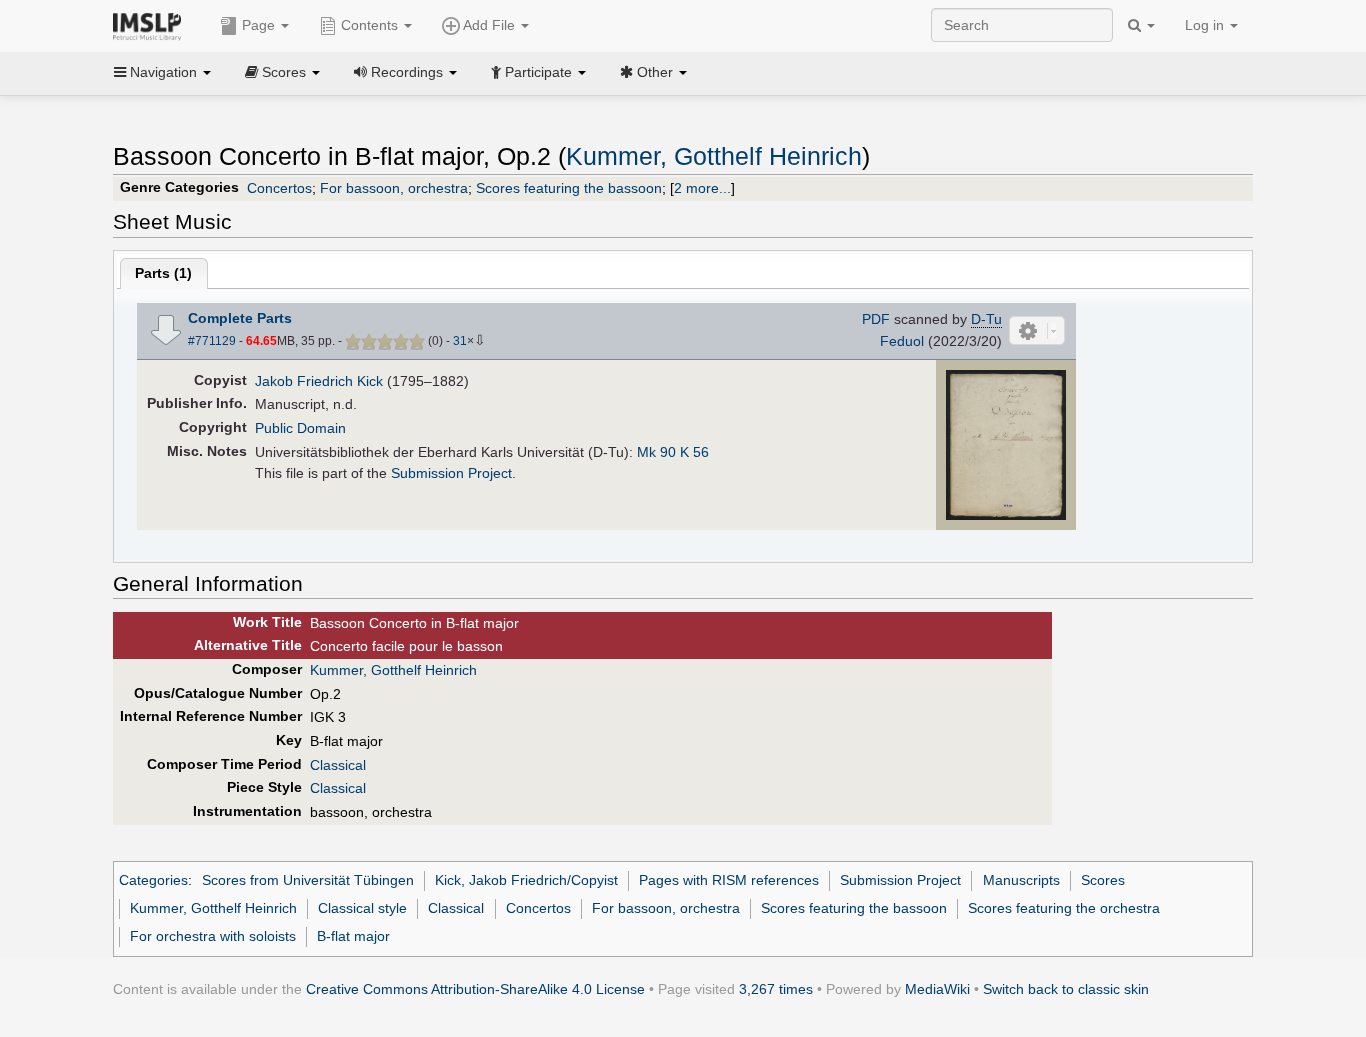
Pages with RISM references (729, 880)
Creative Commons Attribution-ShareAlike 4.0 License (475, 989)
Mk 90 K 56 (673, 452)
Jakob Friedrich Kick (319, 381)
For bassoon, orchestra (394, 188)
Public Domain (300, 428)
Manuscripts (1021, 880)
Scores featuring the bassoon (569, 188)
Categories (153, 880)
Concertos (279, 188)
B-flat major (353, 936)
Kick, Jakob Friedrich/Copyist (526, 880)
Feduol (902, 341)
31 (460, 341)
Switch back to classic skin (1066, 989)
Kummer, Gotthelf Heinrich (714, 156)
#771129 (212, 341)
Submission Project (451, 473)
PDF (876, 319)
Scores (1103, 880)
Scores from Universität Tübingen (308, 880)
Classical (338, 765)
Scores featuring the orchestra (1064, 908)
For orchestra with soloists (213, 936)
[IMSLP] (151, 25)
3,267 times (776, 989)
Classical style (362, 908)
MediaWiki (937, 989)
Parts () (163, 273)
